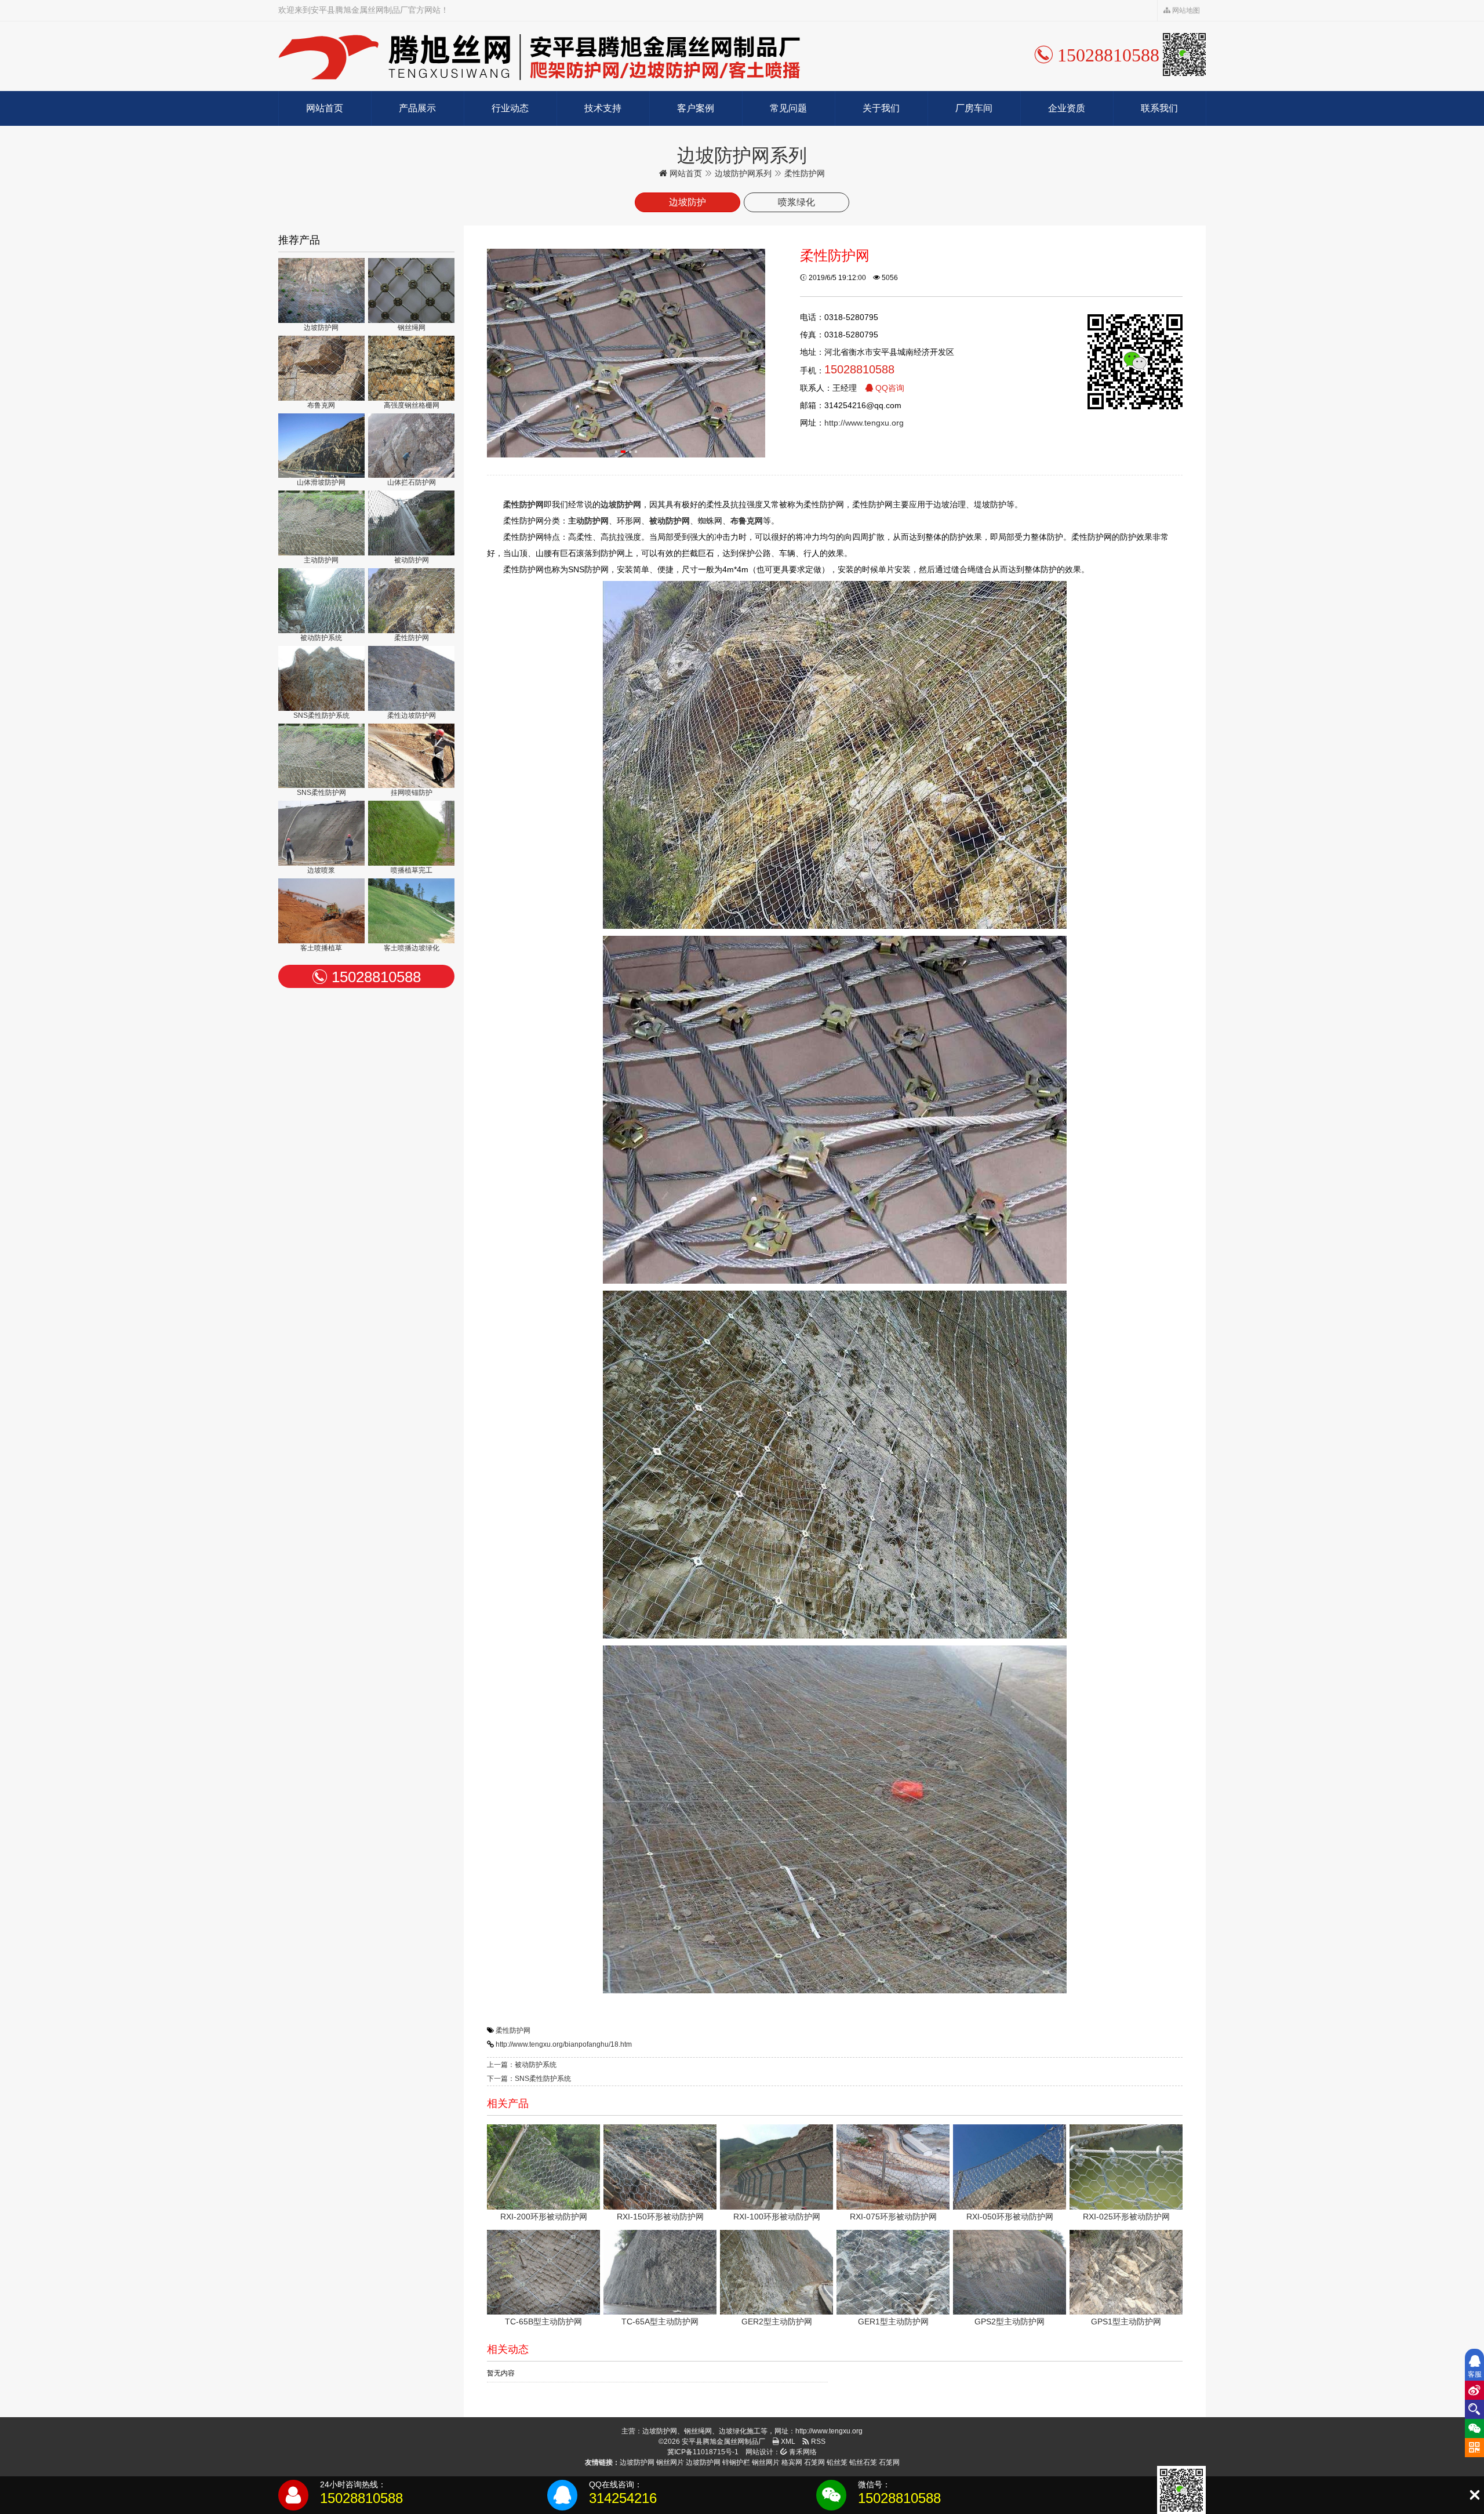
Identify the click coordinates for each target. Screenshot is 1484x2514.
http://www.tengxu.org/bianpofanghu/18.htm (564, 2044)
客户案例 (696, 108)
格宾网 (792, 2462)
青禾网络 (802, 2452)
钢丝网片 (670, 2462)
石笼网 (814, 2462)
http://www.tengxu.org (864, 423)
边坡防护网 (637, 2462)
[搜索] (1474, 2409)
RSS (817, 2442)
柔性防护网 (513, 2030)
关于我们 (881, 108)
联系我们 (1159, 108)
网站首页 (325, 108)
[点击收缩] (1474, 2495)
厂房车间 (974, 108)
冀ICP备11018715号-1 (703, 2452)
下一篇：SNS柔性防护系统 (529, 2079)
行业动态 (510, 108)
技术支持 (603, 108)
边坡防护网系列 (743, 173)
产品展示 (417, 108)
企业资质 (1067, 108)
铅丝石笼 (863, 2462)
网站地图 (1185, 10)
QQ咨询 (889, 388)
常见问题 (788, 108)
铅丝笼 (837, 2462)
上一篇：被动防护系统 (522, 2065)
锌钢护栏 (736, 2462)
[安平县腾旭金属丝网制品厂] (539, 56)
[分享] (1474, 2390)
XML (787, 2442)
